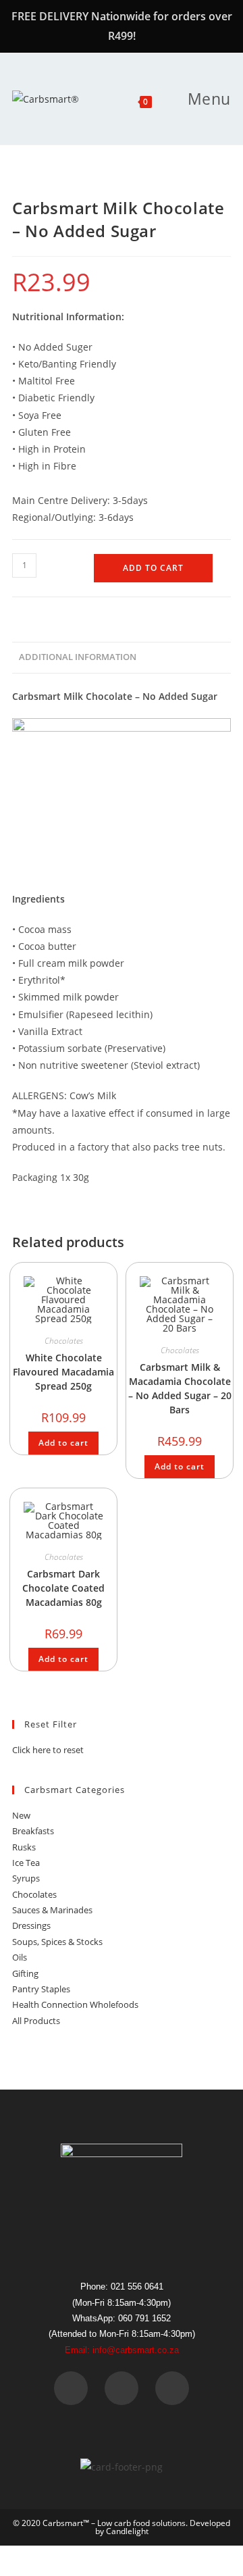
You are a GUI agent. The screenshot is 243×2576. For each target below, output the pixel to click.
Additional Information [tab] (78, 657)
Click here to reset (48, 1750)
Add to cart (153, 568)
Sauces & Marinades (52, 1910)
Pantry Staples (41, 1989)
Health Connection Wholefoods (75, 2004)
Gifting (25, 1973)
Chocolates (64, 1341)
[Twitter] (122, 2388)
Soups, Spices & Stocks (57, 1942)
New (21, 1815)
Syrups (26, 1878)
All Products (36, 2021)
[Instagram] (172, 2388)
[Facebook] (71, 2388)
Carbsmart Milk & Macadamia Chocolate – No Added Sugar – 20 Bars (180, 1388)
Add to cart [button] (63, 1443)
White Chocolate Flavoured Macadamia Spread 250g (63, 1372)
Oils (20, 1957)
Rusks (24, 1847)
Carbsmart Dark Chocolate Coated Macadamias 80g (63, 1588)
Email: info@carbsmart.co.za (122, 2350)
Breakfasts (33, 1831)
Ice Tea (26, 1863)
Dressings (31, 1925)
